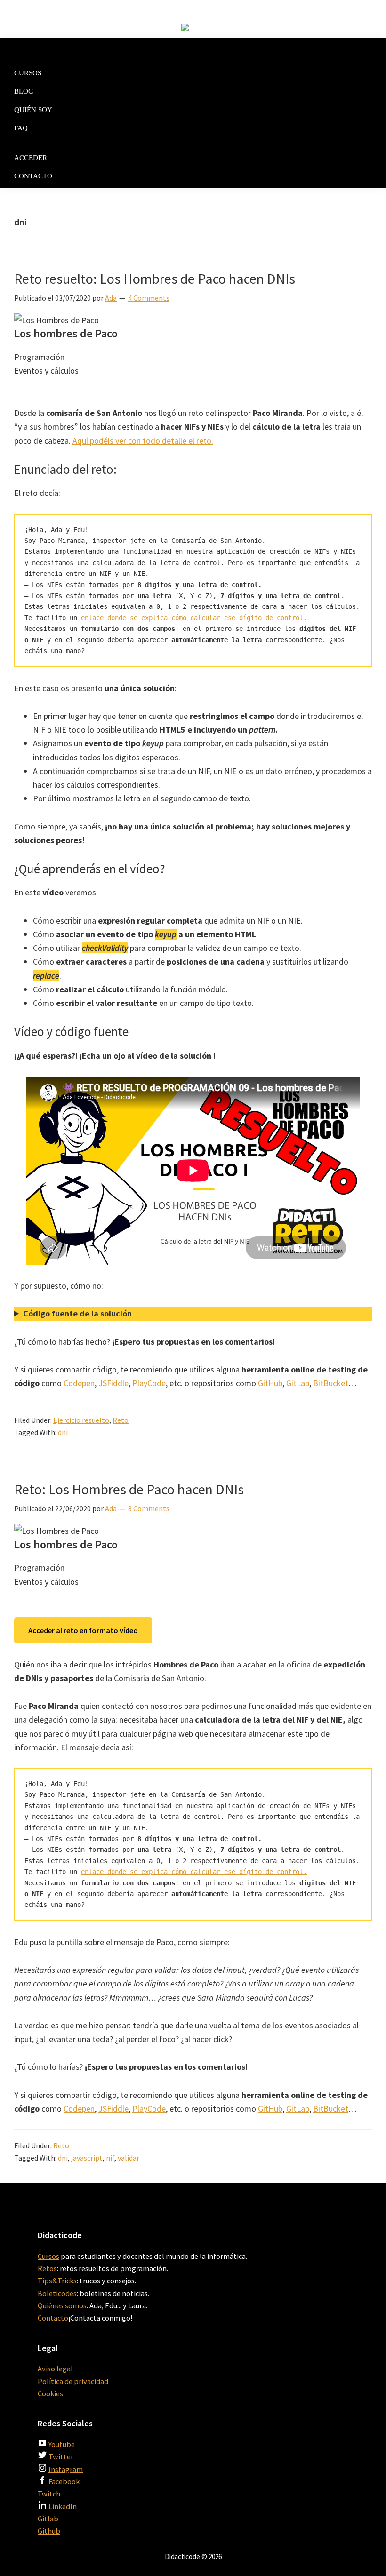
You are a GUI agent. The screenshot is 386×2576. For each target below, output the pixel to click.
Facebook (64, 2481)
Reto (121, 1420)
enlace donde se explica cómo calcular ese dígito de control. (194, 618)
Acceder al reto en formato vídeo (83, 1630)
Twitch (49, 2494)
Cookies (50, 2393)
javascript (87, 2158)
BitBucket (331, 1383)
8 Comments (149, 1508)
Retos (47, 2268)
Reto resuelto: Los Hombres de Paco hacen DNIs (155, 279)
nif (110, 2158)
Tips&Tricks (57, 2281)
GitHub (270, 1383)
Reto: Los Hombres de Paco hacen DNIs (129, 1489)
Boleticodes (57, 2293)
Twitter (61, 2456)
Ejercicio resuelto (81, 1420)
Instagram (66, 2469)
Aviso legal (55, 2369)
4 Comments (149, 298)
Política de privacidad (73, 2381)
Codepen (79, 1383)
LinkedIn (63, 2506)
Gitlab (48, 2519)
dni (63, 1432)
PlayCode (149, 1383)
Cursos (48, 2256)
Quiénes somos (62, 2305)
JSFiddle (113, 1383)
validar (129, 2158)
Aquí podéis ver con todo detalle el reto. (143, 441)
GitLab (298, 1383)
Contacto (53, 2318)
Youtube (62, 2444)
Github (49, 2531)
